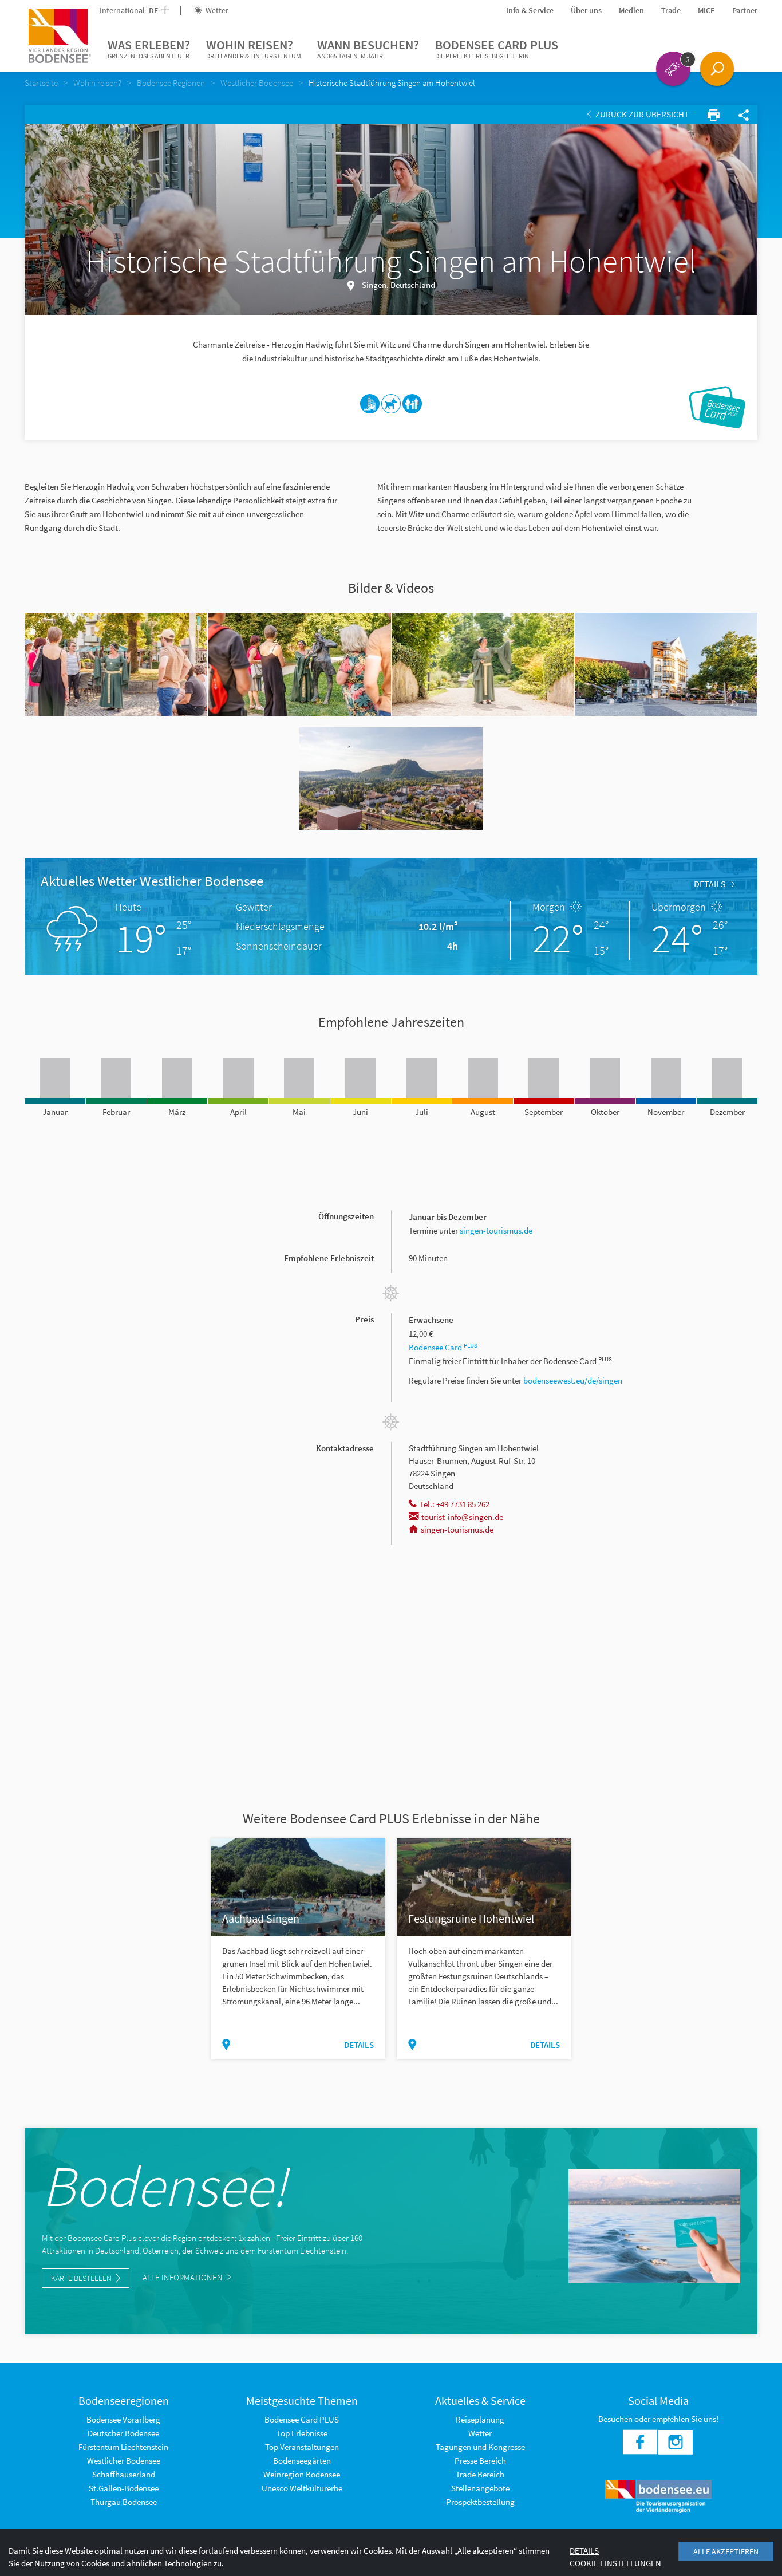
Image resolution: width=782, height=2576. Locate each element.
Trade (671, 10)
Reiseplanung (480, 2419)
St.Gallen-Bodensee (124, 2488)
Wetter (216, 10)
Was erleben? (149, 48)
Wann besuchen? (368, 48)
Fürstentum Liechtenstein (123, 2447)
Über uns (586, 10)
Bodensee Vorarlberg (123, 2419)
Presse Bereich (480, 2461)
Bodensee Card (443, 1347)
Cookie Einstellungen (615, 2563)
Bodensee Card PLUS (497, 48)
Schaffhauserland (124, 2474)
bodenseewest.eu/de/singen (573, 1380)
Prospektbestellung (480, 2502)
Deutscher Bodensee (123, 2433)
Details (710, 884)
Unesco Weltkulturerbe (302, 2488)
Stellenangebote (480, 2488)
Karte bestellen (81, 2278)
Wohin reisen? (254, 48)
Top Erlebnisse (302, 2433)
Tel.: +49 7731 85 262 (455, 1504)
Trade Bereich (480, 2474)
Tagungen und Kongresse (480, 2447)
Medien (631, 10)
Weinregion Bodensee (302, 2474)
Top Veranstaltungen (302, 2447)
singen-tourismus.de (496, 1230)
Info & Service (530, 10)
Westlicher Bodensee (124, 2461)
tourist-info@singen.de (462, 1517)
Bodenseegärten (302, 2461)
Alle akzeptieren (726, 2551)
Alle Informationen (183, 2277)
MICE (706, 10)
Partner (745, 10)
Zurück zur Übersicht (641, 114)
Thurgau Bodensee (124, 2502)
